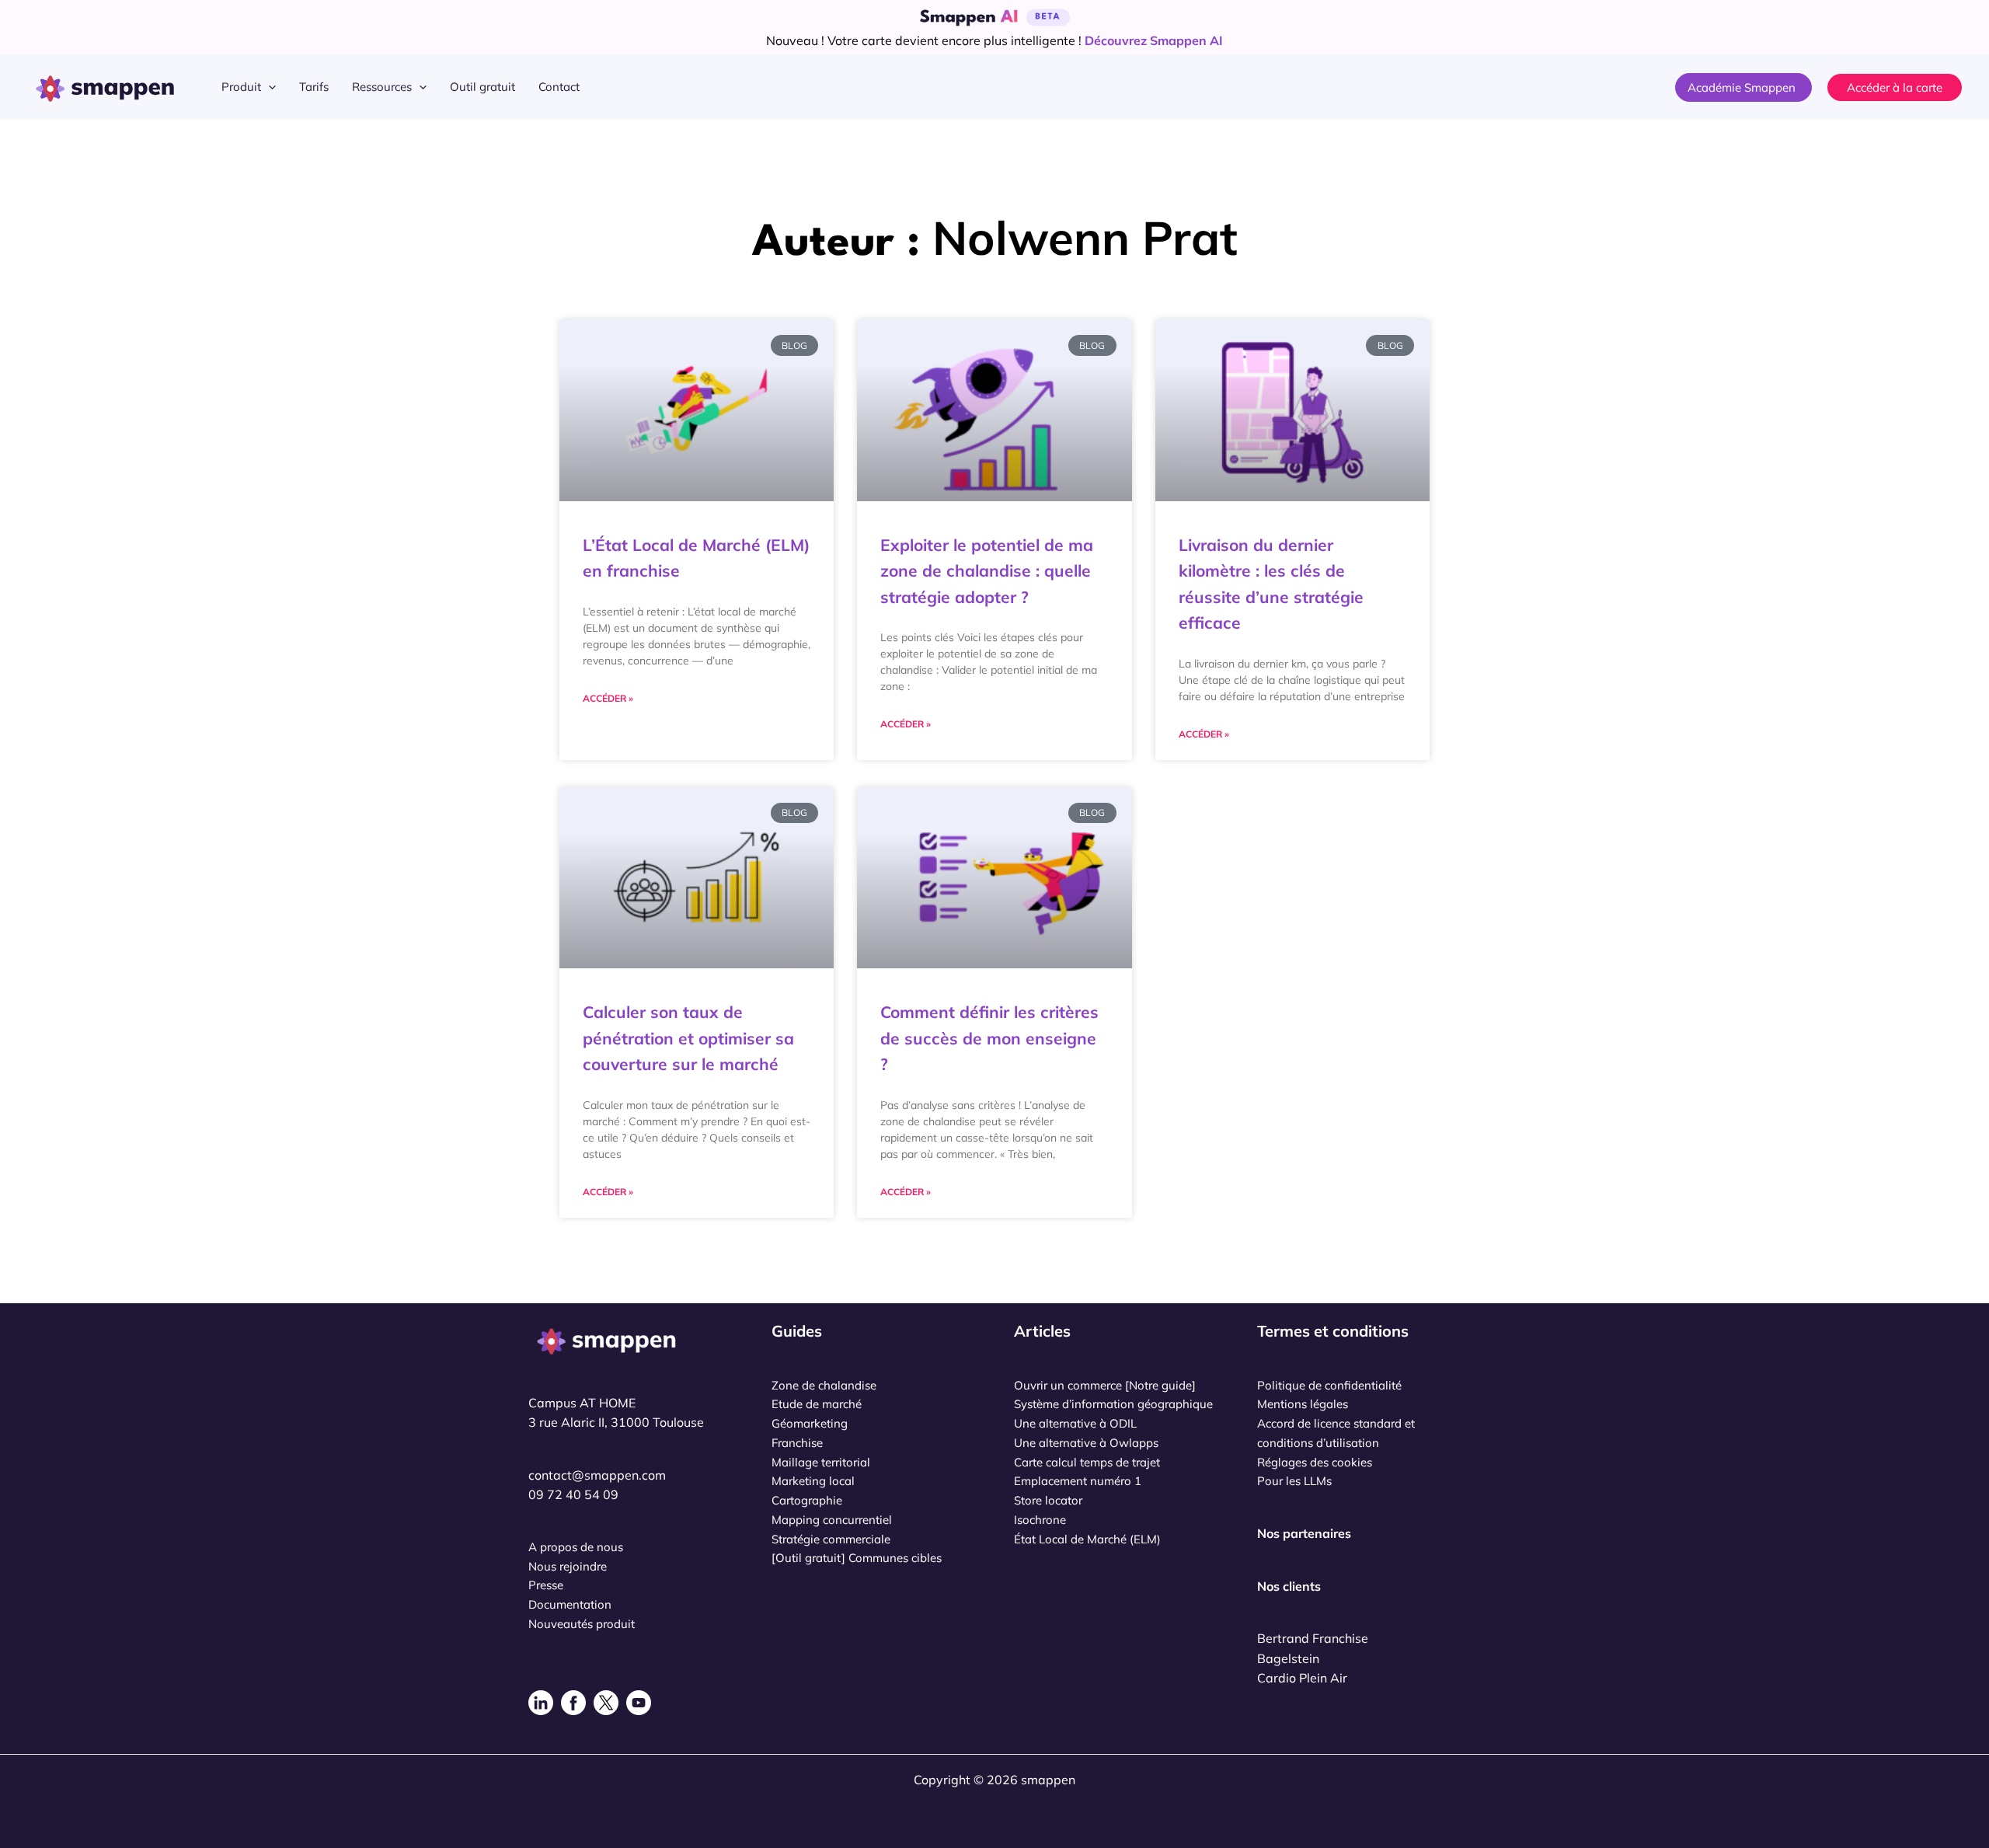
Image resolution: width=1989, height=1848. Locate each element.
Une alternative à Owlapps (1086, 1443)
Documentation (570, 1604)
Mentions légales (1303, 1404)
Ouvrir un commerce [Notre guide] (1105, 1385)
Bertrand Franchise (1313, 1638)
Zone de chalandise (824, 1385)
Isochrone (1040, 1520)
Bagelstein (1288, 1658)
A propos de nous (576, 1547)
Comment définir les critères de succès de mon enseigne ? (989, 1038)
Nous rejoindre (568, 1566)
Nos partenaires (1304, 1533)
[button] (268, 87)
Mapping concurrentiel (832, 1520)
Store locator (1048, 1500)
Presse (546, 1585)
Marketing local (813, 1481)
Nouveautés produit (582, 1624)
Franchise (797, 1443)
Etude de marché (817, 1404)
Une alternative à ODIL (1075, 1423)
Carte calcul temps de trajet (1087, 1462)
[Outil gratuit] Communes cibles (857, 1558)
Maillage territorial (821, 1462)
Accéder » (608, 698)
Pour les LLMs (1294, 1481)
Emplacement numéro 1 (1078, 1481)
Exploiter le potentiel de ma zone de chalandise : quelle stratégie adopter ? (987, 571)
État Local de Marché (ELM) (1087, 1539)
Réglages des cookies (1315, 1462)
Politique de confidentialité (1329, 1385)
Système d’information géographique (1113, 1404)
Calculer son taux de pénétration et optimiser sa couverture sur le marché (688, 1038)
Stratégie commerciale (831, 1539)
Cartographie (807, 1500)
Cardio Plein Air (1302, 1678)
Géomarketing (810, 1423)
